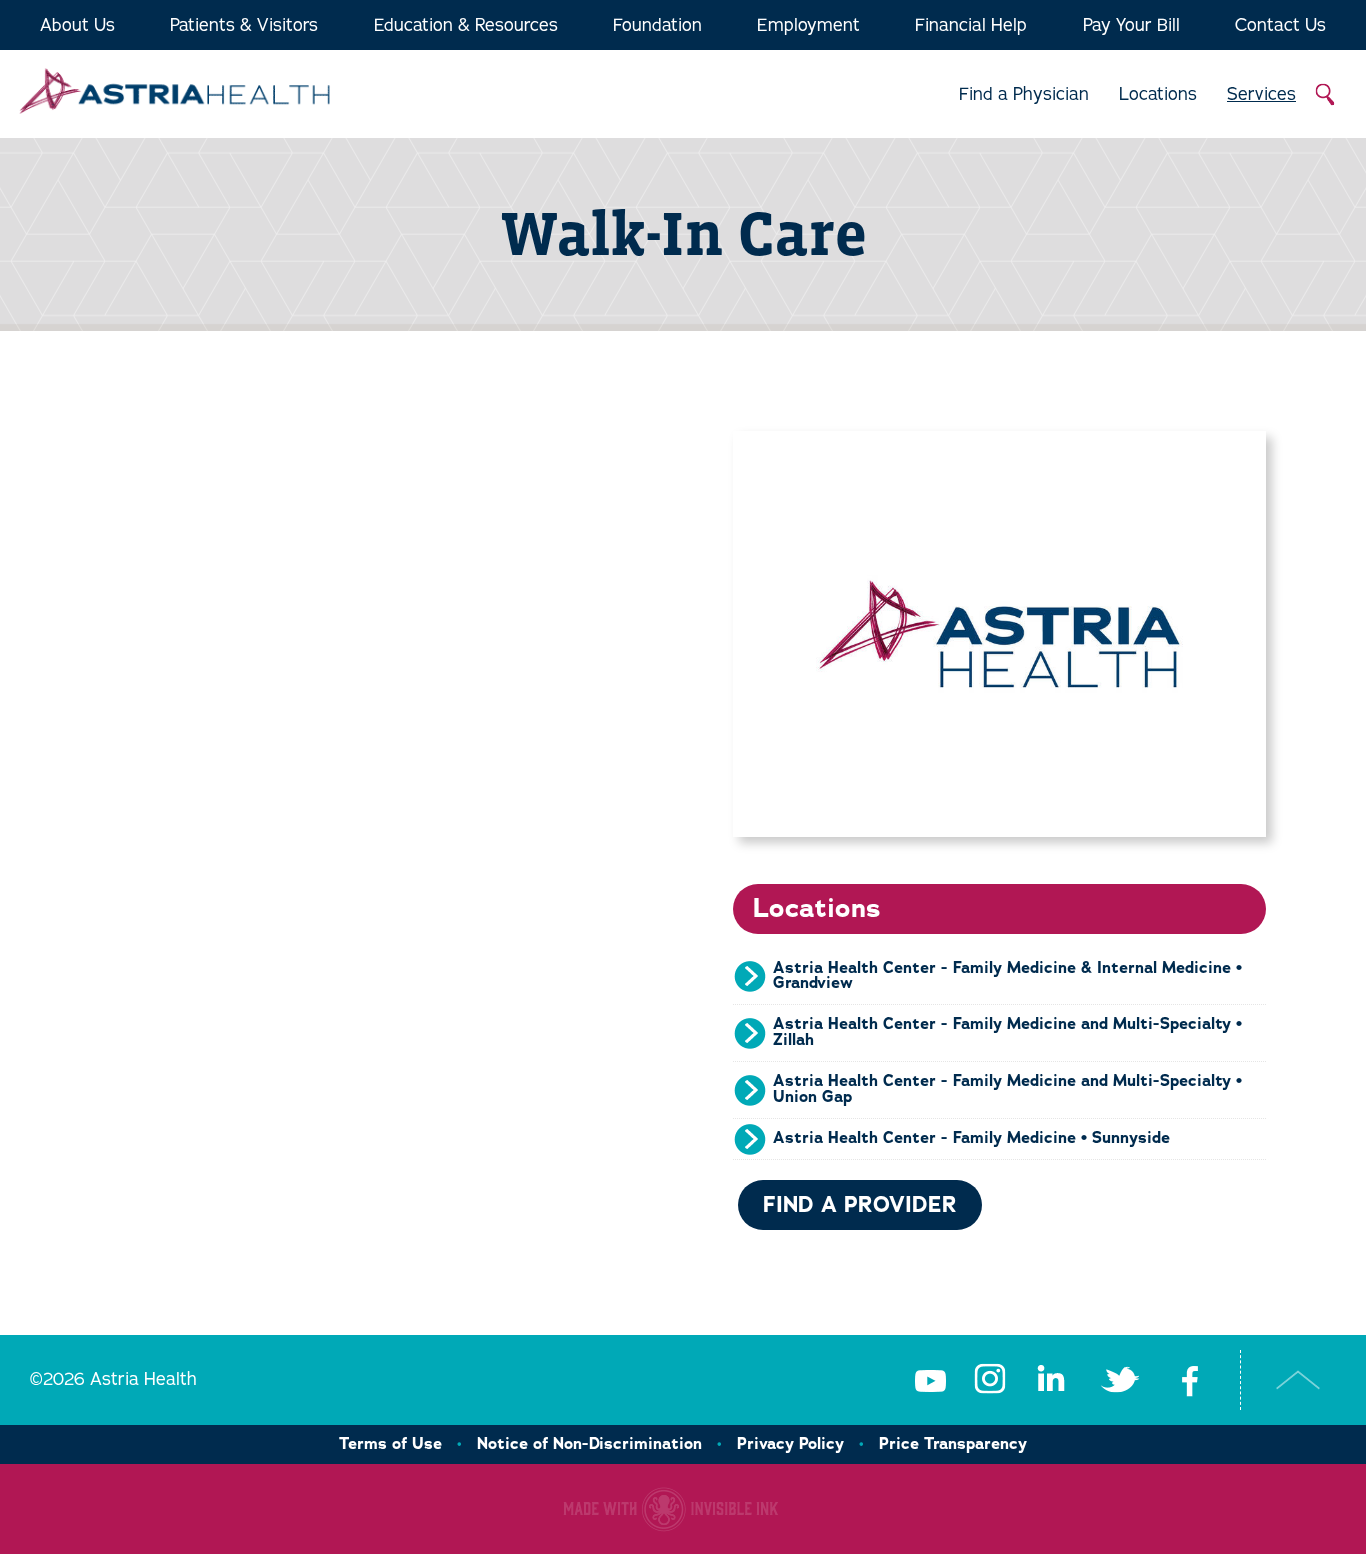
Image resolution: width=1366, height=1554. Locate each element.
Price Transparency (953, 1444)
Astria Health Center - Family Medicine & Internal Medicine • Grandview (1007, 976)
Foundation (657, 25)
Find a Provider (860, 1205)
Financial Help (971, 25)
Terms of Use (390, 1444)
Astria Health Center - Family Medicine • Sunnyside (971, 1138)
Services (1261, 94)
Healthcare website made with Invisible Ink (670, 1509)
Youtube (930, 1380)
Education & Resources (466, 25)
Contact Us (1280, 25)
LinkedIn (1050, 1380)
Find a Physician (1024, 94)
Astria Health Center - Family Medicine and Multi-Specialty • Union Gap (1007, 1089)
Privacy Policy (790, 1444)
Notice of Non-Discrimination (589, 1444)
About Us (77, 25)
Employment (808, 25)
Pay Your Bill (1131, 25)
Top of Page (1298, 1380)
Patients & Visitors (244, 25)
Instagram (990, 1380)
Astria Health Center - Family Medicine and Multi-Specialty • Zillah (1007, 1032)
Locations (1158, 94)
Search (1326, 95)
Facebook (1190, 1380)
